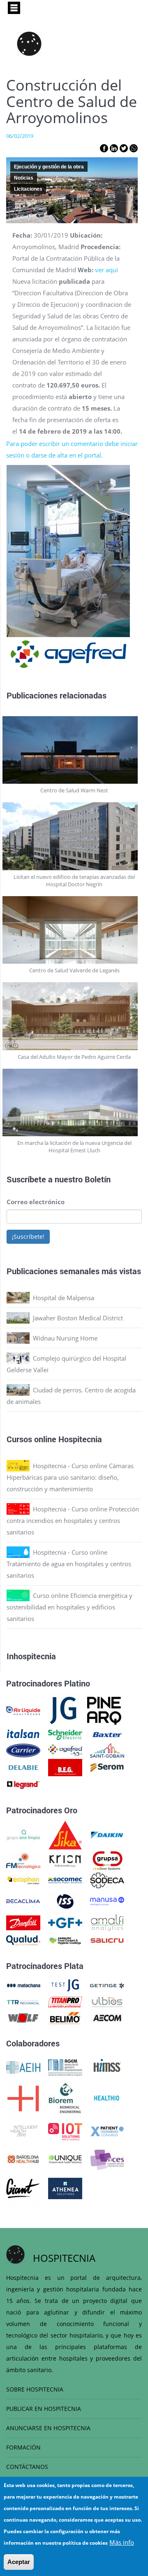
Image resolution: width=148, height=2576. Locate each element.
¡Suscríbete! (28, 1237)
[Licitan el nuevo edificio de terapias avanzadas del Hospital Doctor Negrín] (74, 836)
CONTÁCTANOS (27, 2467)
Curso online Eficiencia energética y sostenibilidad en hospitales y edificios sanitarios (69, 1607)
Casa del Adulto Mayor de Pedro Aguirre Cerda (74, 1057)
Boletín (98, 1179)
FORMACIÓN (23, 2447)
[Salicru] (107, 1940)
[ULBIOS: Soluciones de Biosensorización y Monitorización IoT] (107, 2001)
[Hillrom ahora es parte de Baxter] (107, 1734)
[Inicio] (29, 44)
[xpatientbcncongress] (107, 2131)
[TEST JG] (65, 1985)
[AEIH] (23, 2067)
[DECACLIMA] (23, 1901)
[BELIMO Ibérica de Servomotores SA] (65, 2017)
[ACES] (107, 2158)
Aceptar (19, 2562)
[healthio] (107, 2098)
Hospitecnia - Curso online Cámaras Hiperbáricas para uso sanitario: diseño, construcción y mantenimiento (70, 1477)
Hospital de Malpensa (64, 1298)
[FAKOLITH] (65, 1940)
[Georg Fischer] (65, 1922)
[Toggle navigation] (14, 8)
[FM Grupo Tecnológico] (23, 1860)
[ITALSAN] (23, 1734)
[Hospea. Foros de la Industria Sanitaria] (23, 2098)
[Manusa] (107, 1901)
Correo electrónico (36, 1202)
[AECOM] (107, 2017)
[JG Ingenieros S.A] (64, 1710)
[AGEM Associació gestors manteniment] (65, 2067)
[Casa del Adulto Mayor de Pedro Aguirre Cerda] (74, 1016)
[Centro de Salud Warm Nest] (74, 750)
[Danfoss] (23, 1922)
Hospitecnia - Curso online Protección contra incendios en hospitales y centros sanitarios (73, 1520)
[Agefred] (65, 1749)
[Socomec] (65, 1880)
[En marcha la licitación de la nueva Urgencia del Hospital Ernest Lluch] (74, 1103)
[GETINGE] (107, 1985)
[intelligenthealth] (23, 2131)
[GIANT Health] (23, 2188)
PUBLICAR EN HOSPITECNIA (44, 2409)
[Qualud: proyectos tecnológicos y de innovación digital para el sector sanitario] (23, 1940)
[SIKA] (65, 1834)
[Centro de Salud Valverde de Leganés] (74, 930)
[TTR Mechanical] (23, 2001)
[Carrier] (23, 1749)
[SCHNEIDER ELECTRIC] (65, 1734)
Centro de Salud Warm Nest (74, 790)
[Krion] (65, 1860)
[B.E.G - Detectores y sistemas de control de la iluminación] (65, 1767)
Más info (122, 2542)
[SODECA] (107, 1880)
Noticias (24, 178)
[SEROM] (107, 1767)
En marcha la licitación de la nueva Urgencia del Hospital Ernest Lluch (74, 1147)
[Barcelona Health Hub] (23, 2158)
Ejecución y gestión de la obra (49, 167)
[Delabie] (23, 1767)
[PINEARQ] (104, 1710)
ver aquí (106, 270)
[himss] (107, 2067)
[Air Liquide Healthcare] (23, 1710)
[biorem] (65, 2098)
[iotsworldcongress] (65, 2131)
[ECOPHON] (23, 1880)
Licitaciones (28, 189)
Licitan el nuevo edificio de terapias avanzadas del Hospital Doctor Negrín (74, 880)
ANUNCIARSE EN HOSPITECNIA (48, 2428)
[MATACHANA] (23, 1985)
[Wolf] (23, 2017)
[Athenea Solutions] (65, 2188)
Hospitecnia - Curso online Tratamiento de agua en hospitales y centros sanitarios (69, 1564)
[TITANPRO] (65, 2001)
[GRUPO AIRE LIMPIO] (23, 1834)
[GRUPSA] (107, 1860)
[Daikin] (107, 1834)
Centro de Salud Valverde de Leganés (74, 970)
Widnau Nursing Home (65, 1338)
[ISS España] (65, 1901)
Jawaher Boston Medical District (78, 1318)
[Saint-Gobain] (107, 1749)
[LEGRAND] (23, 1784)
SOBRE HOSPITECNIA (35, 2389)
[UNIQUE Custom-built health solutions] (65, 2158)
